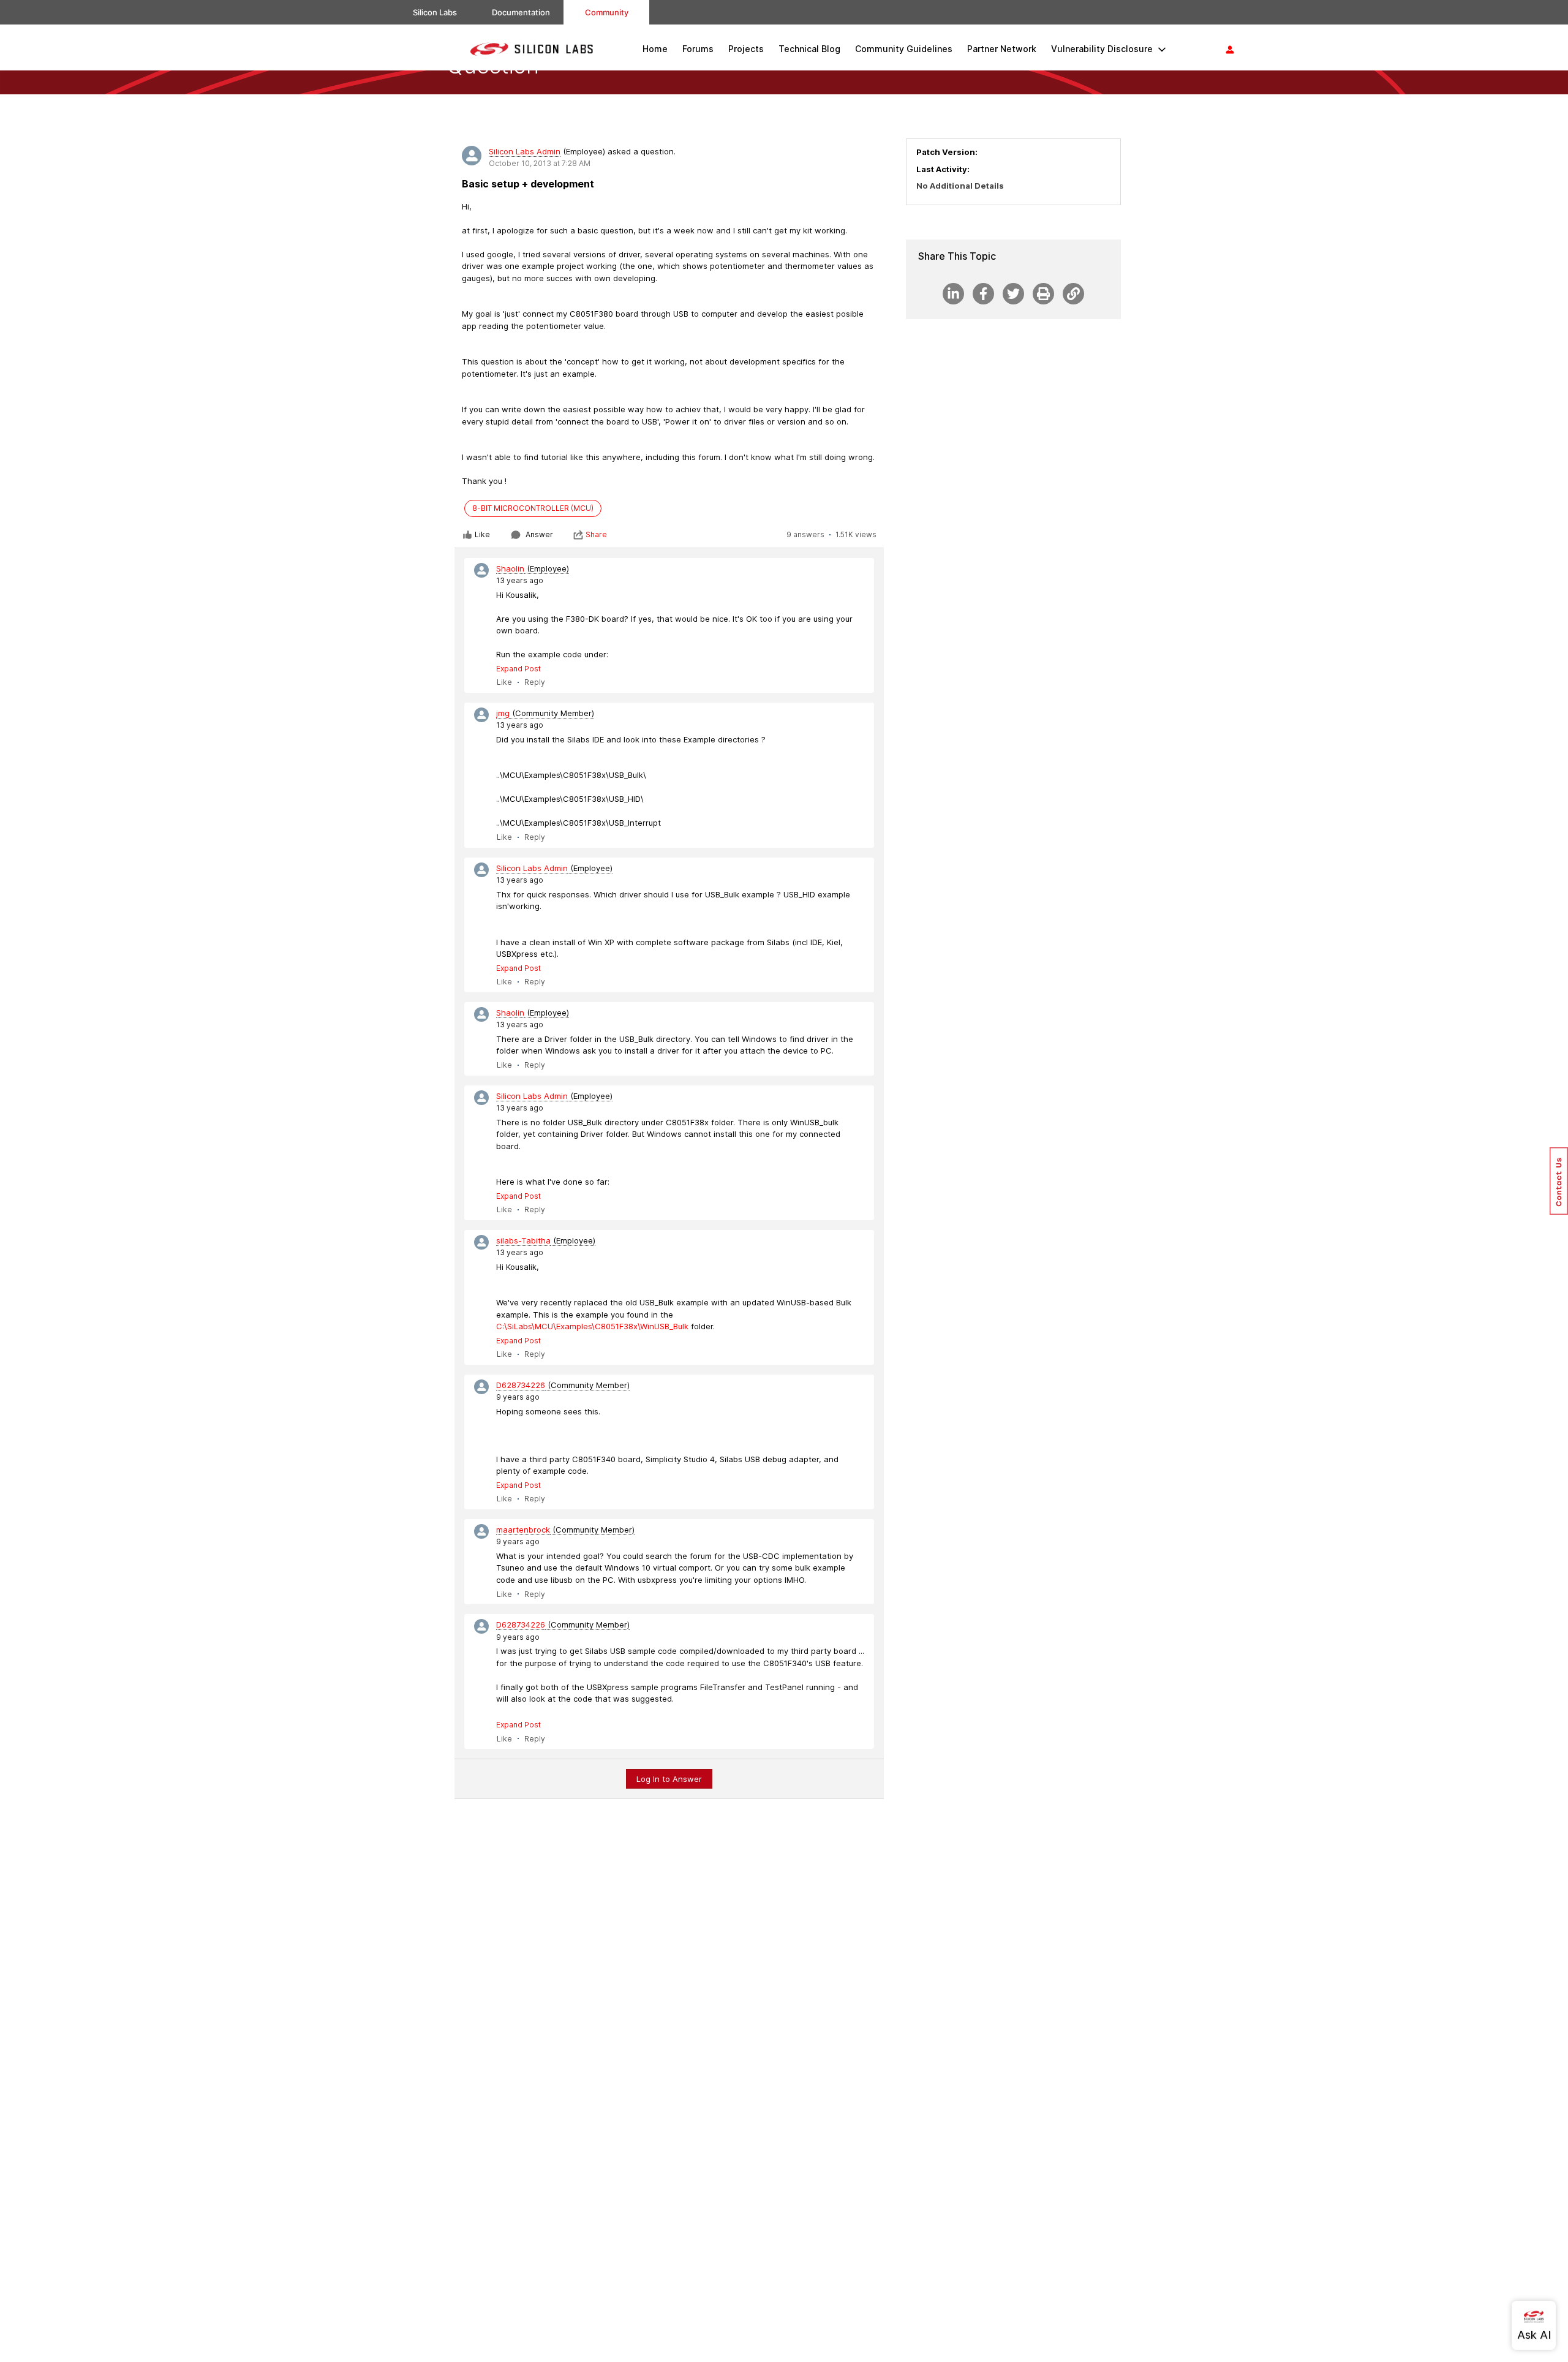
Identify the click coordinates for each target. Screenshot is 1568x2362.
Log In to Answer (669, 1779)
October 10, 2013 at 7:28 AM (540, 163)
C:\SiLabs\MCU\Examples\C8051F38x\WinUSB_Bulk (592, 1326)
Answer (539, 534)
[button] (1559, 1181)
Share (596, 534)
